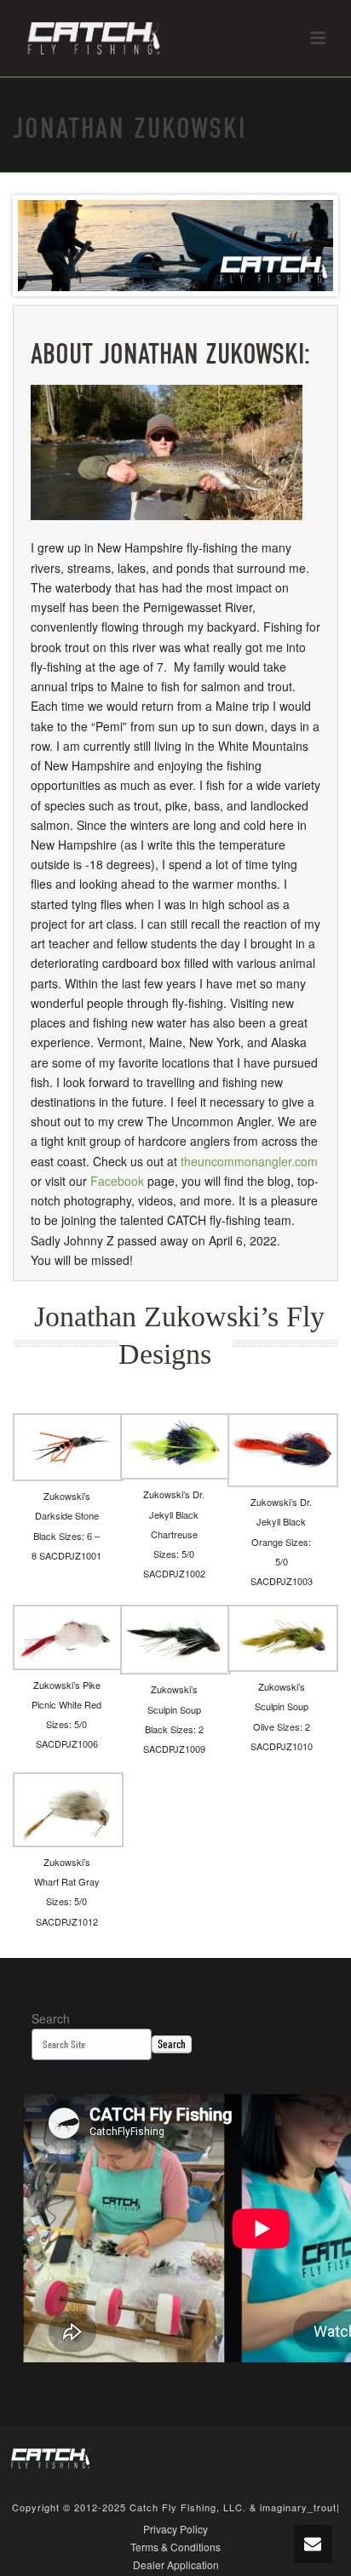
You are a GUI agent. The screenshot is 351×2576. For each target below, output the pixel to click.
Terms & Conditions (175, 2547)
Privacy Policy (175, 2529)
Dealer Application (176, 2565)
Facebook (117, 1181)
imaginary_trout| (300, 2507)
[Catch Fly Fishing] (51, 2458)
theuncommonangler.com (249, 1161)
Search (51, 2018)
